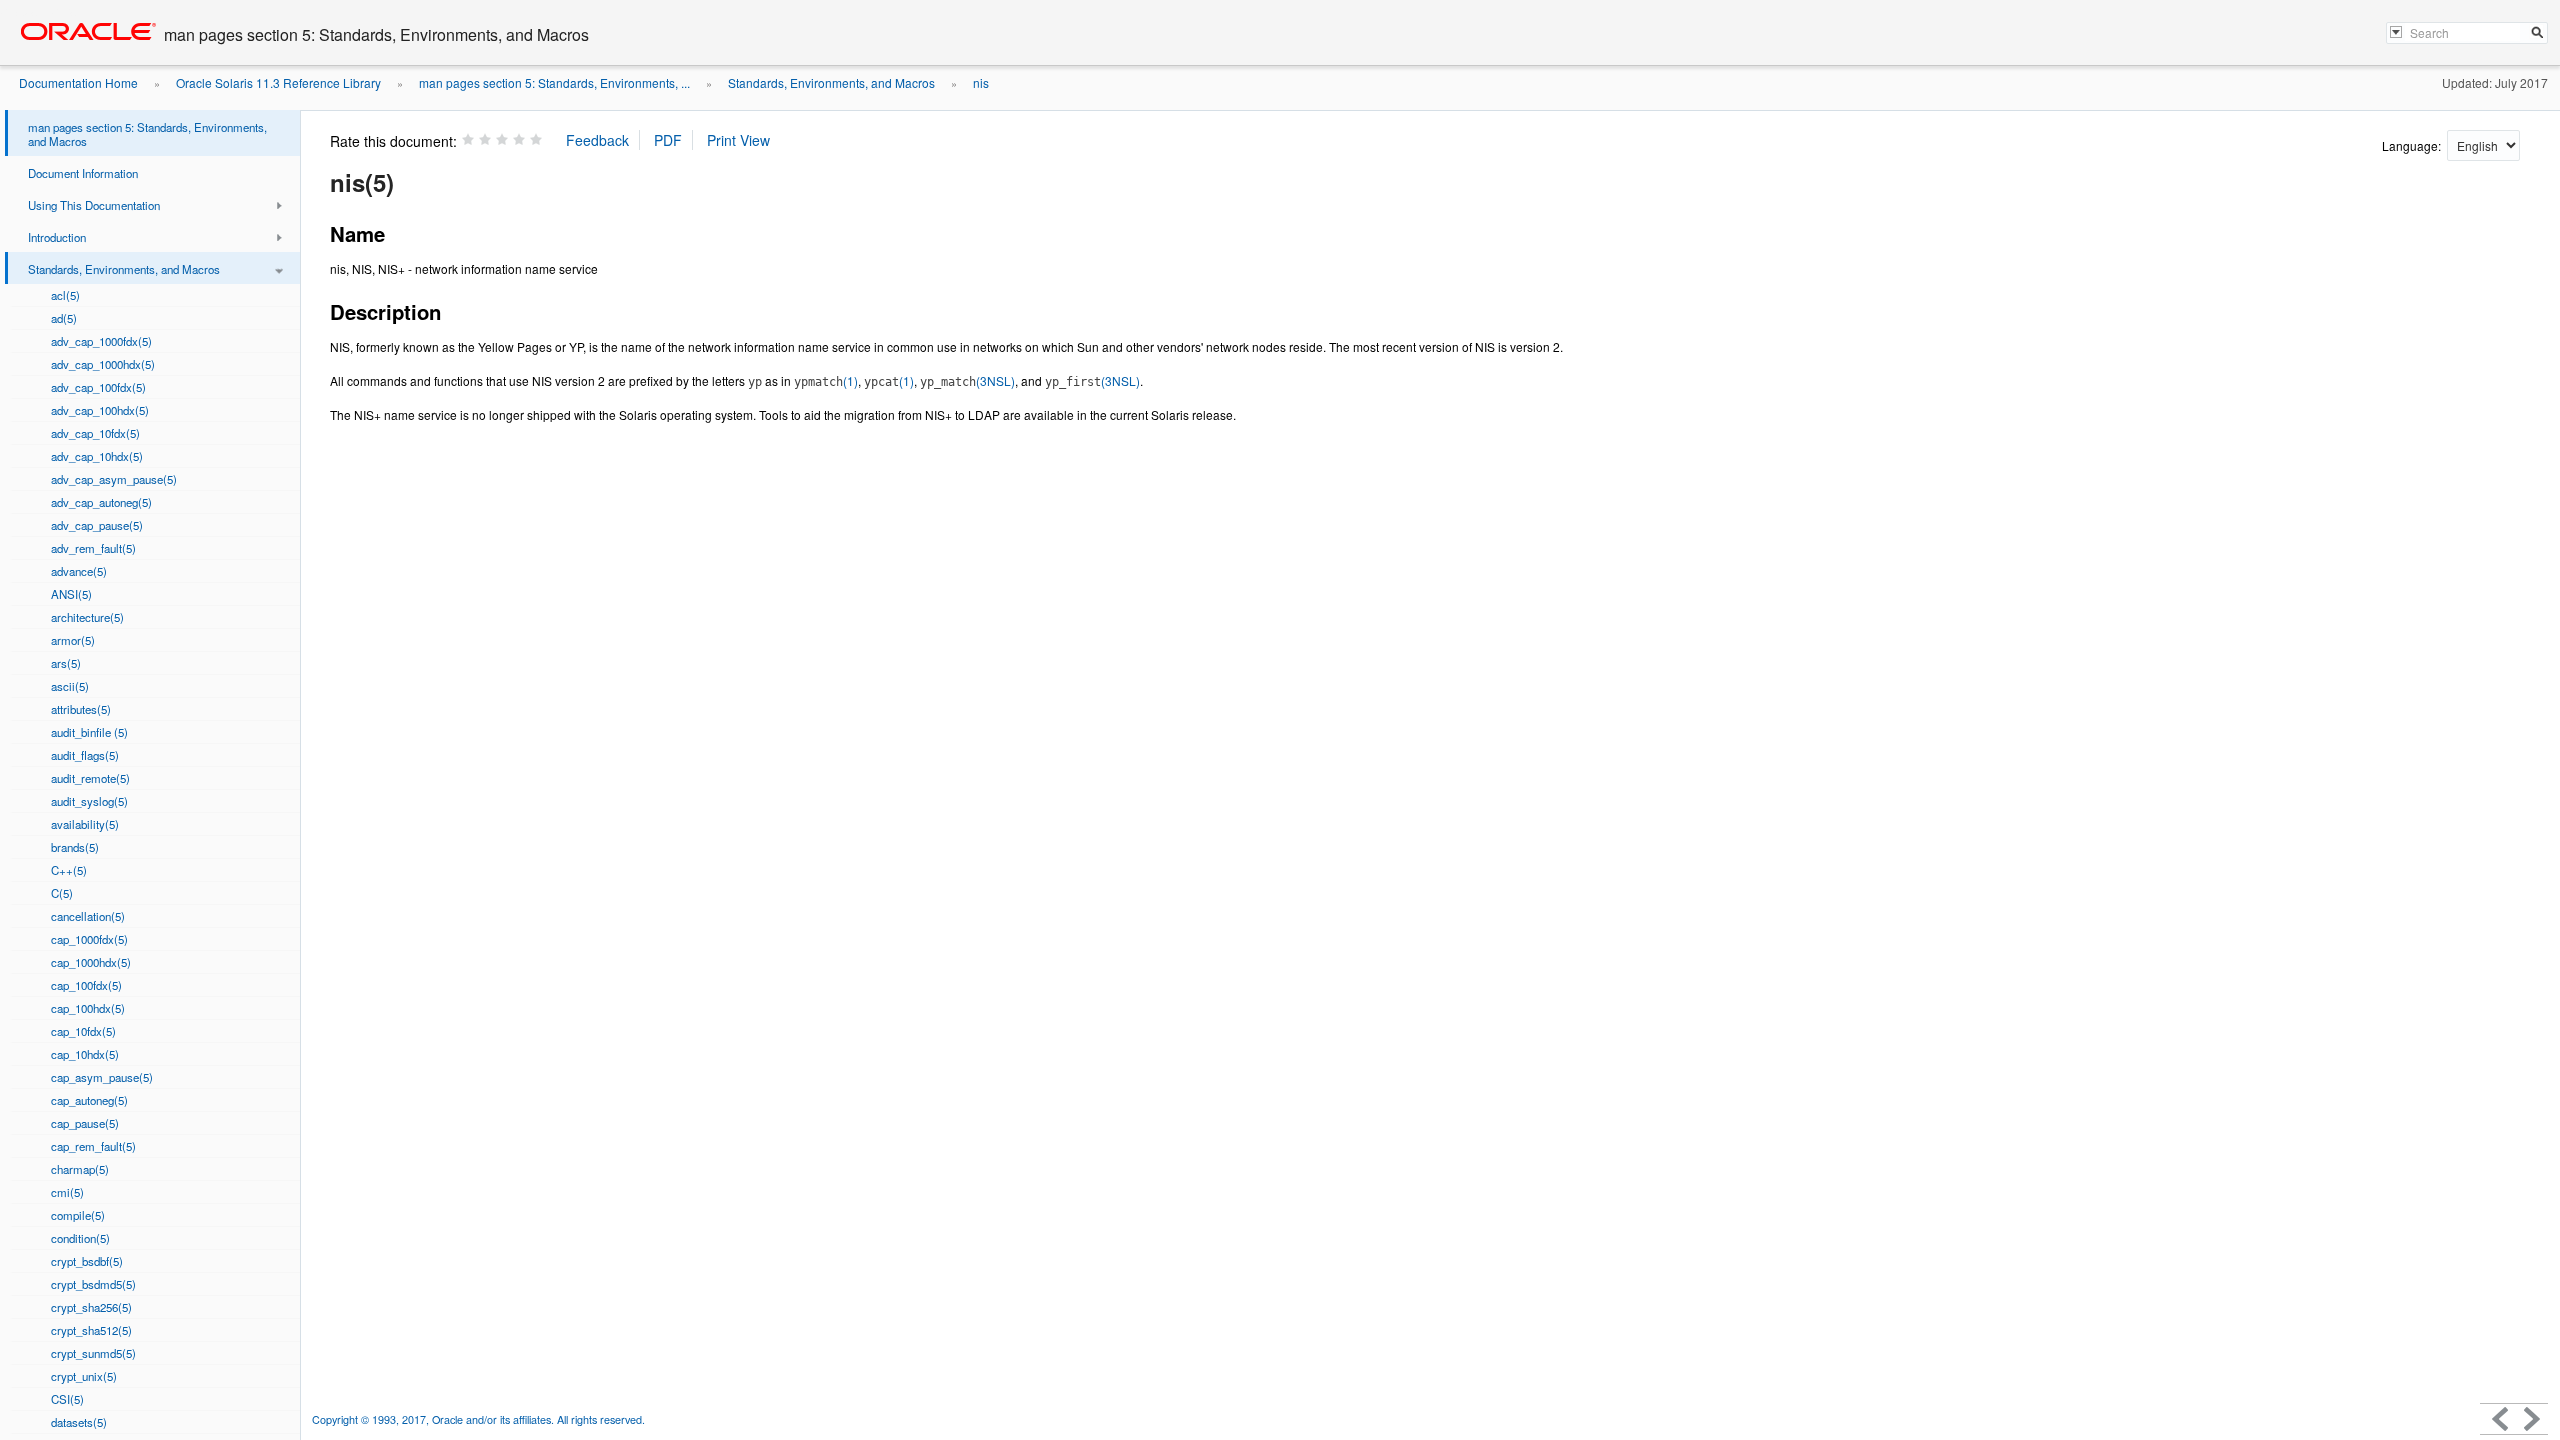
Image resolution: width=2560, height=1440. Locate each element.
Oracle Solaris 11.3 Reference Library (278, 82)
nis (981, 82)
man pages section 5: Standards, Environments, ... (554, 82)
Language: (2413, 145)
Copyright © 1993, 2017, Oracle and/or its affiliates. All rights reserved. (478, 1419)
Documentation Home (78, 82)
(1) (826, 380)
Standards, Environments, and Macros (831, 82)
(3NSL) (967, 380)
